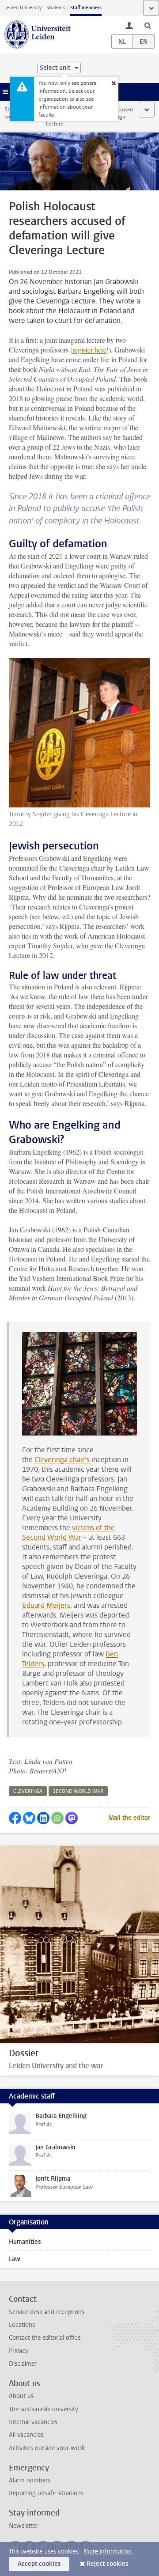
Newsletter (24, 2526)
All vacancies (26, 2435)
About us (21, 2396)
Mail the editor (129, 1818)
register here (89, 350)
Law (15, 2259)
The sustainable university (44, 2409)
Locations (22, 2325)
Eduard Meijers (46, 1605)
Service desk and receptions (47, 2312)
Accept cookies (39, 2564)
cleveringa (28, 1791)
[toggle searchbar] (148, 25)
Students (56, 8)
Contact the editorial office (45, 2338)
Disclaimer (23, 2364)
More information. (108, 2551)
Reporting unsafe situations (46, 2493)
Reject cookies (107, 2564)
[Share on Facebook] (15, 1818)
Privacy (19, 2351)
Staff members (86, 8)
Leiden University (23, 8)
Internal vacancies (33, 2422)
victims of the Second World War (68, 1532)
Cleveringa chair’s (62, 1460)
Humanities (25, 2242)
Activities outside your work (47, 2448)
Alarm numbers (30, 2480)
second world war (78, 1791)
